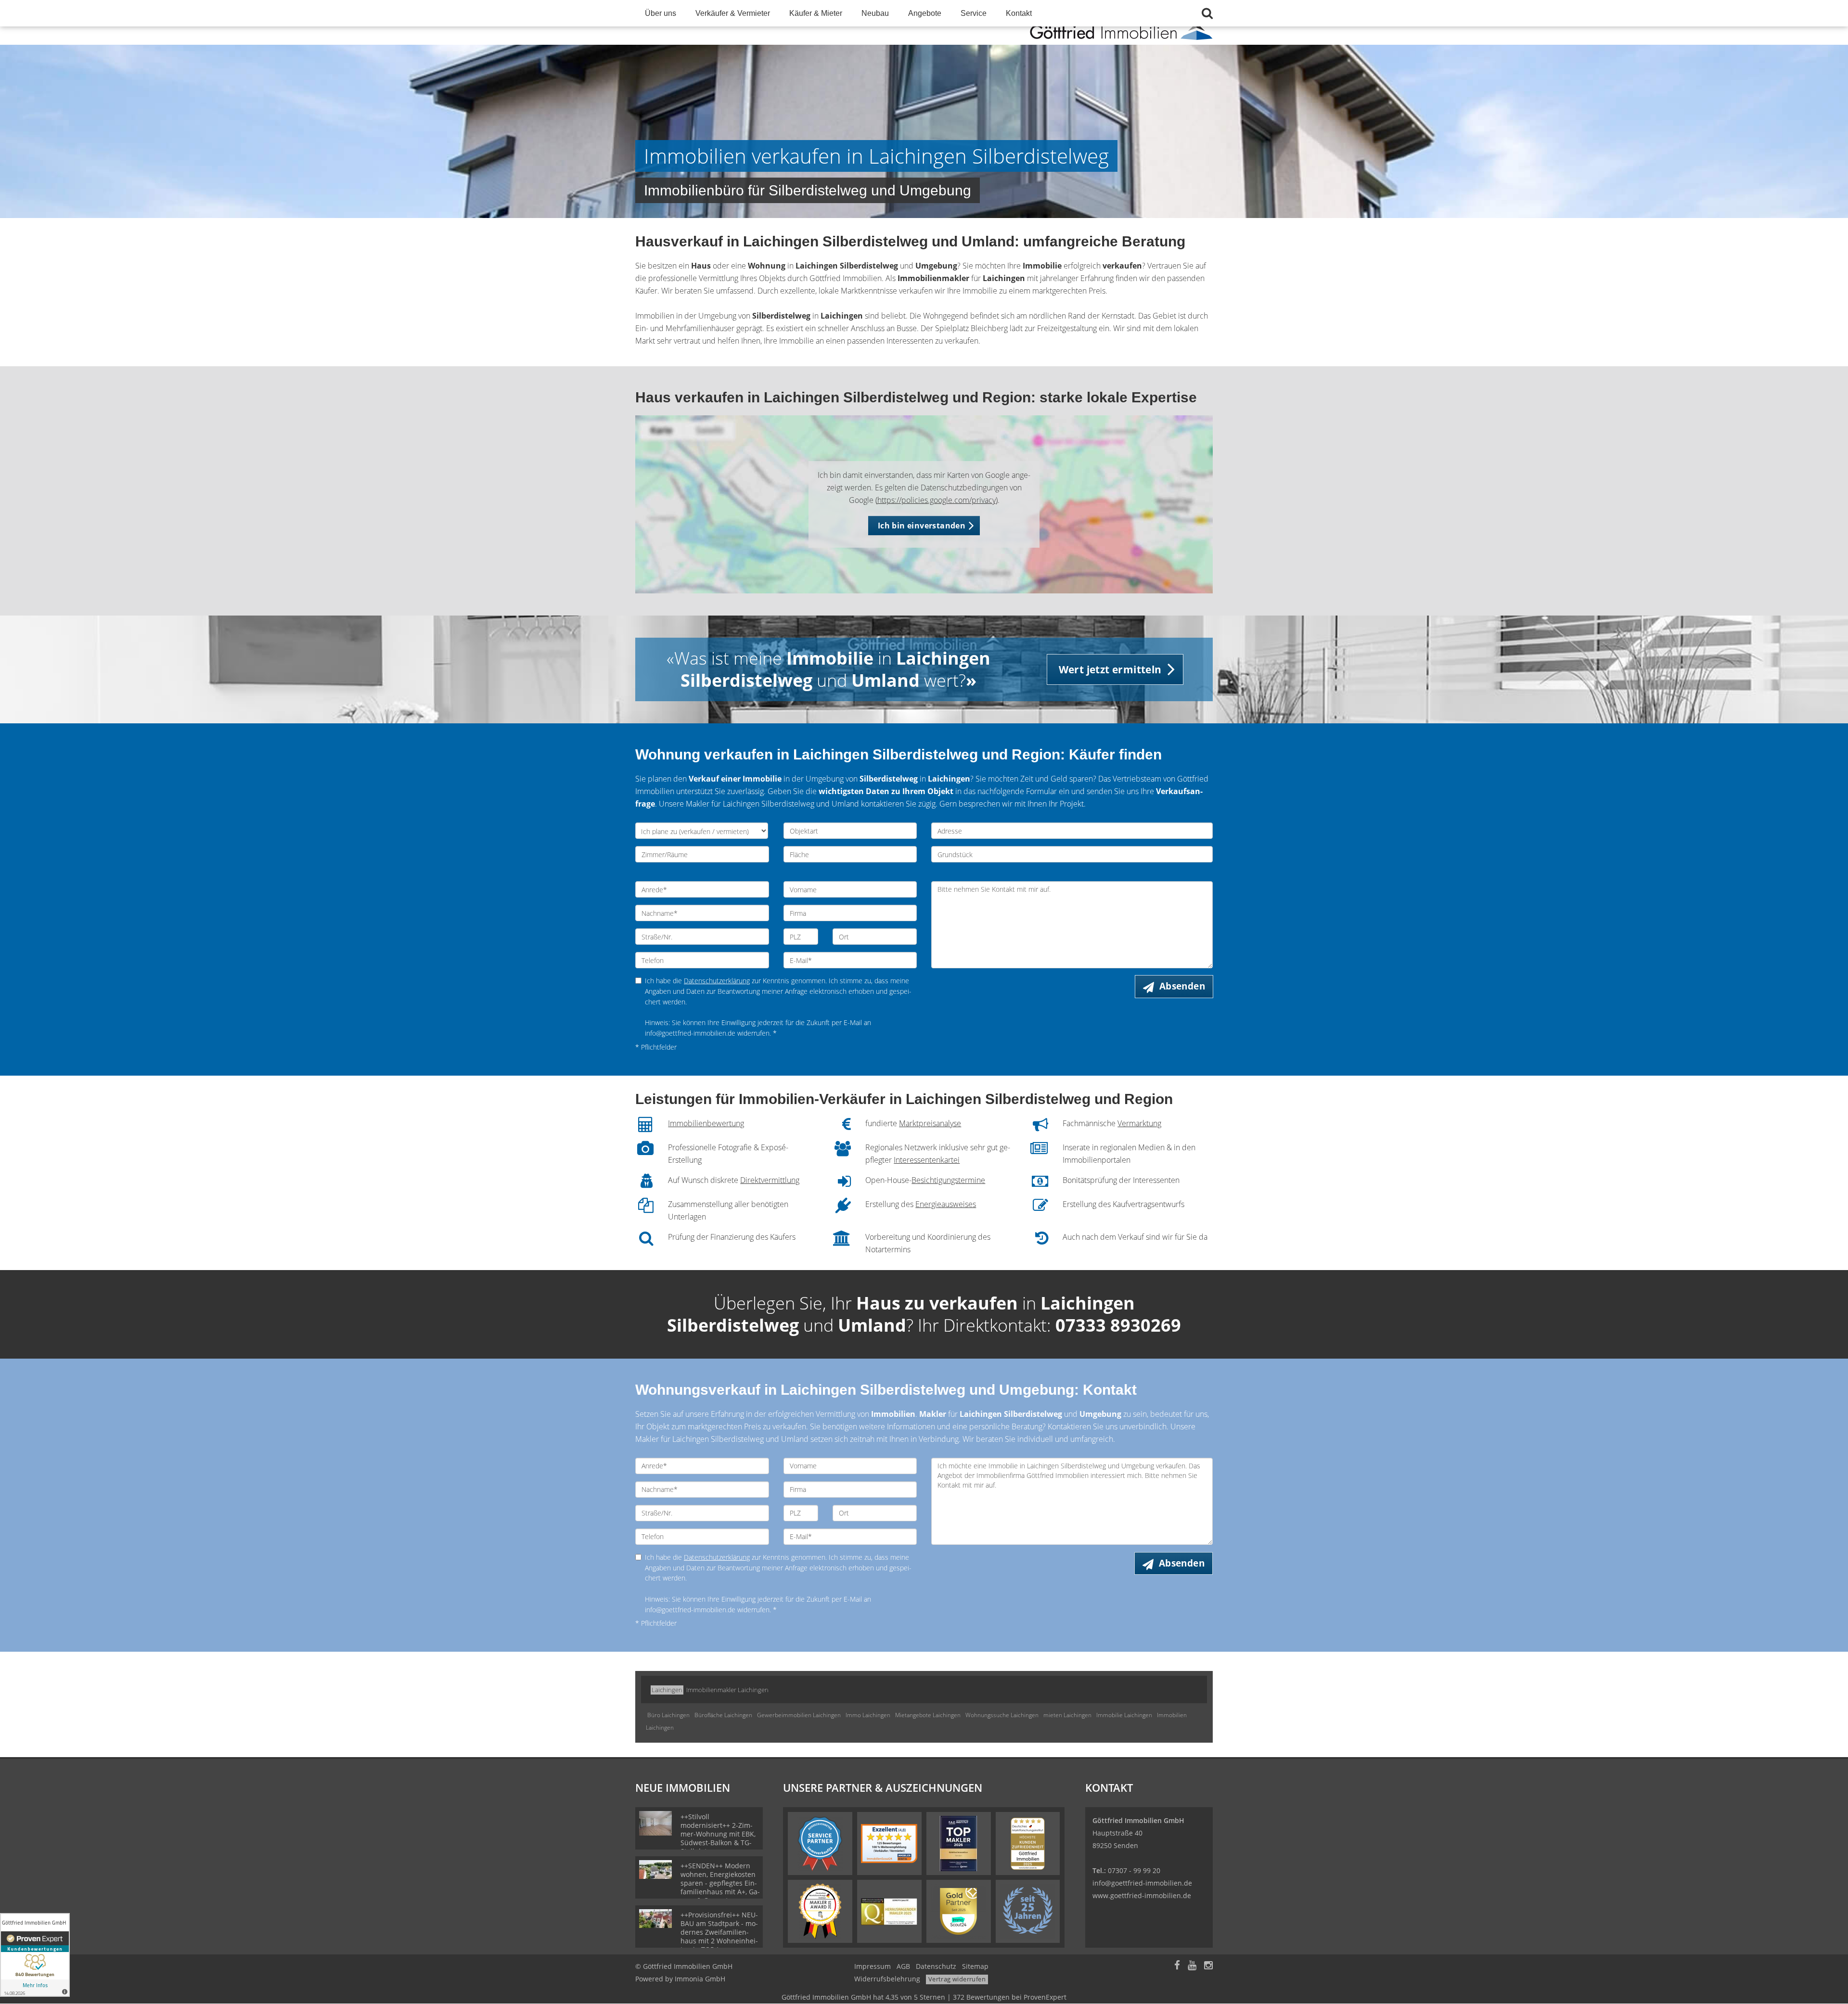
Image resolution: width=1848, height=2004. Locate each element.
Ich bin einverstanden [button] (922, 526)
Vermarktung (1139, 1123)
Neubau (875, 13)
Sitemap (975, 1966)
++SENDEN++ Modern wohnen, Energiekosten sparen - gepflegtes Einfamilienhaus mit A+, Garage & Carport (720, 1883)
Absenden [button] (1182, 986)
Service (974, 13)
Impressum (873, 1966)
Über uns (661, 13)
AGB (903, 1966)
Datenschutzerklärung (717, 981)
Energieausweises (946, 1204)
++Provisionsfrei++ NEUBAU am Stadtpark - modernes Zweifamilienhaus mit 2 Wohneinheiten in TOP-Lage (719, 1932)
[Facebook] (1177, 1966)
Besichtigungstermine (948, 1180)
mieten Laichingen (1067, 1715)
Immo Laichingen (868, 1715)
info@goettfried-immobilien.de (1142, 1883)
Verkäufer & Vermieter (733, 13)
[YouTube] (1192, 1966)
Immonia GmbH (700, 1979)
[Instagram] (1208, 1966)
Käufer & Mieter (816, 13)
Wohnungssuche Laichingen (1002, 1715)
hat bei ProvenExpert (924, 1997)
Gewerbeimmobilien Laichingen (799, 1715)
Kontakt (1019, 13)
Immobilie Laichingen (1124, 1715)
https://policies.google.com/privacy (937, 500)
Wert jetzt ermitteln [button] (1110, 669)
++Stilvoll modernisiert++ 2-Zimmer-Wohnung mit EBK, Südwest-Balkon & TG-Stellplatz (718, 1834)
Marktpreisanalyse (930, 1123)
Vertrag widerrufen (957, 1979)
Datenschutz (936, 1966)
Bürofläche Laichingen (723, 1715)
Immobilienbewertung (706, 1123)
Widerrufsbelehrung (887, 1979)
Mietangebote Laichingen (928, 1715)
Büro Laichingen (668, 1715)
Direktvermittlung (770, 1180)
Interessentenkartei (927, 1160)
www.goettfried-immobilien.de (1142, 1895)
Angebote (925, 13)
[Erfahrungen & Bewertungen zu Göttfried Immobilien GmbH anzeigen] (35, 1955)
